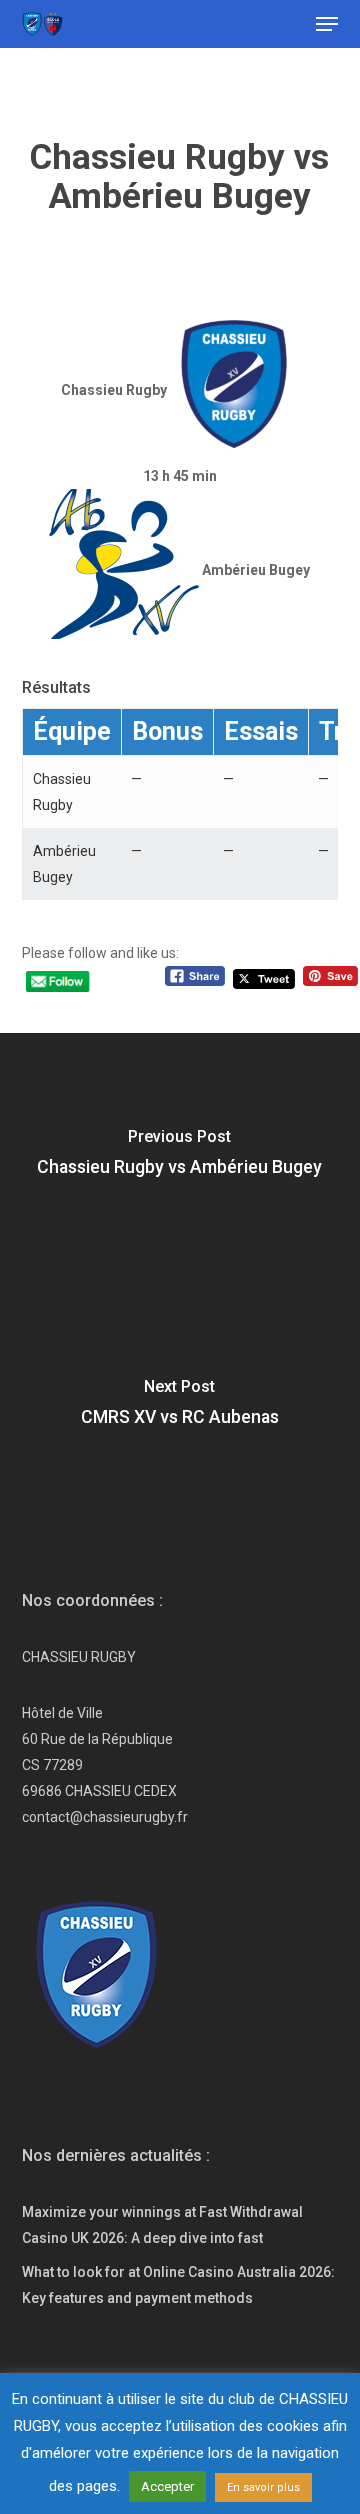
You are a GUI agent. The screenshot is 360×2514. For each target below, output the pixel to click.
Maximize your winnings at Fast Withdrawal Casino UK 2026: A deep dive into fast (162, 2225)
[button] (327, 24)
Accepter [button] (167, 2486)
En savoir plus (263, 2487)
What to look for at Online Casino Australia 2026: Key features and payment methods (178, 2285)
